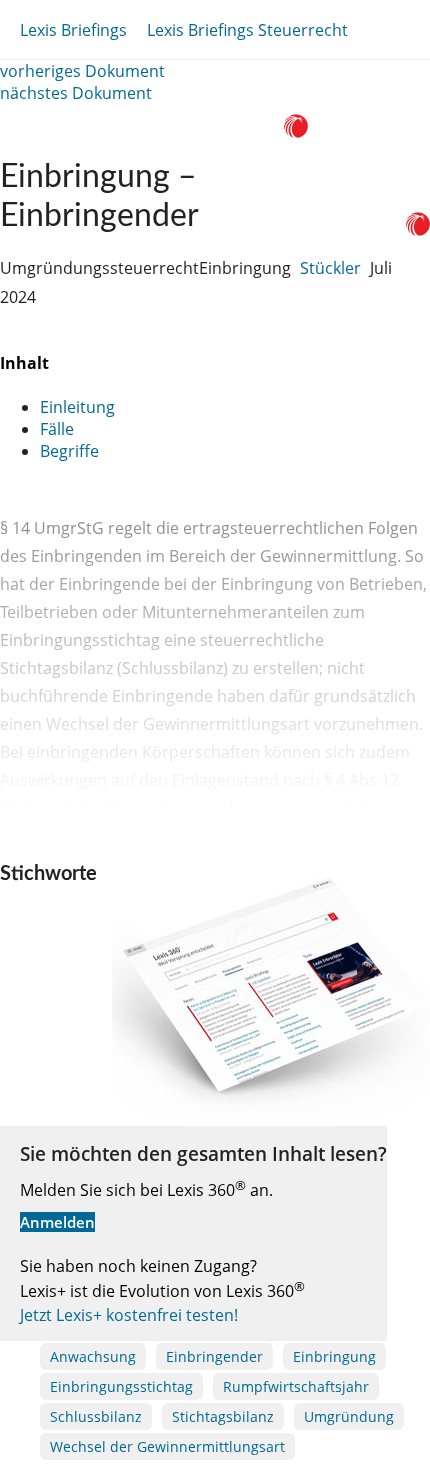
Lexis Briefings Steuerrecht (247, 30)
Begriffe (69, 451)
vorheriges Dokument (82, 71)
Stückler (330, 268)
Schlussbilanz (96, 1416)
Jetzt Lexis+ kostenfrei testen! (129, 1315)
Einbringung (334, 1356)
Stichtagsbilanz (223, 1416)
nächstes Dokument (76, 93)
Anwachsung (93, 1356)
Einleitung (77, 407)
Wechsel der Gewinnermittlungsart (167, 1446)
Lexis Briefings (73, 30)
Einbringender (214, 1356)
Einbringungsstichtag (121, 1386)
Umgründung (349, 1416)
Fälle (57, 429)
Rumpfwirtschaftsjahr (296, 1386)
